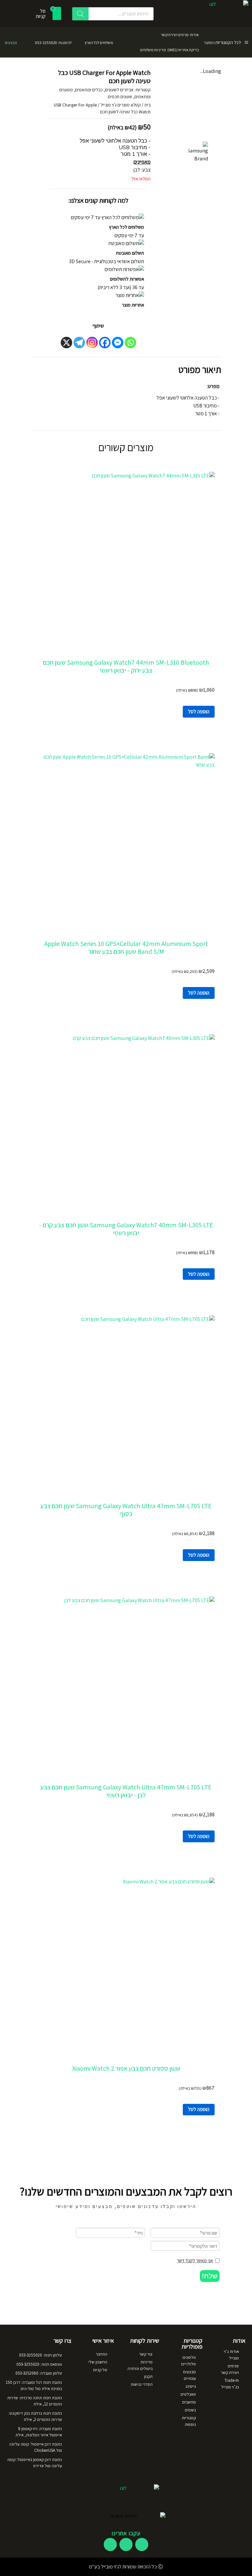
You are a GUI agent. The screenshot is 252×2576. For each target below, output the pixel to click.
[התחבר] (219, 42)
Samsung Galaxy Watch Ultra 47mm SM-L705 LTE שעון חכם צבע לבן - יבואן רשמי (126, 1791)
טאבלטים (188, 2394)
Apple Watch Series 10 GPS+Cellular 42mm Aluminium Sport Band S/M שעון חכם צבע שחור (126, 948)
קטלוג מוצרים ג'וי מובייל (121, 105)
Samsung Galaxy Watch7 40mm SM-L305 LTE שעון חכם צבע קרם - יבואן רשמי (126, 1229)
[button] (210, 2276)
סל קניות (100, 2370)
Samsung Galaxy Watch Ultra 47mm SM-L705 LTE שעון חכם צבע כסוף (126, 1510)
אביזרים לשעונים (119, 90)
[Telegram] (79, 343)
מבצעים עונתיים (189, 2375)
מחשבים (189, 2402)
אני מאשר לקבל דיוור (195, 2261)
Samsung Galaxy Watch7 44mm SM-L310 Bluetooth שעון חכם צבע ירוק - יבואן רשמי (126, 666)
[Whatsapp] (130, 343)
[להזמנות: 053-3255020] (79, 42)
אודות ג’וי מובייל (231, 2355)
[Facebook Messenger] (118, 343)
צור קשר (146, 2354)
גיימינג (191, 2386)
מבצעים (11, 43)
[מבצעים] (25, 42)
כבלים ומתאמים (89, 90)
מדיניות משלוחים (153, 50)
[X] (66, 343)
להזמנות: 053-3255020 (53, 43)
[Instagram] (92, 343)
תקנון (148, 2376)
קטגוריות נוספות (189, 2421)
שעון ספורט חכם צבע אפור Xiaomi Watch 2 (126, 2068)
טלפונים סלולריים (189, 2361)
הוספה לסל (199, 712)
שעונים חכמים (120, 97)
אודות (194, 35)
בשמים (190, 2410)
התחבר (209, 43)
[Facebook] (105, 343)
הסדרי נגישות (142, 2384)
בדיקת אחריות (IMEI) (183, 50)
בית (147, 105)
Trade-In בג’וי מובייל (230, 2384)
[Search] (80, 14)
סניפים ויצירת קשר (175, 35)
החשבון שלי (98, 2362)
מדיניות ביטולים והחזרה (140, 2365)
